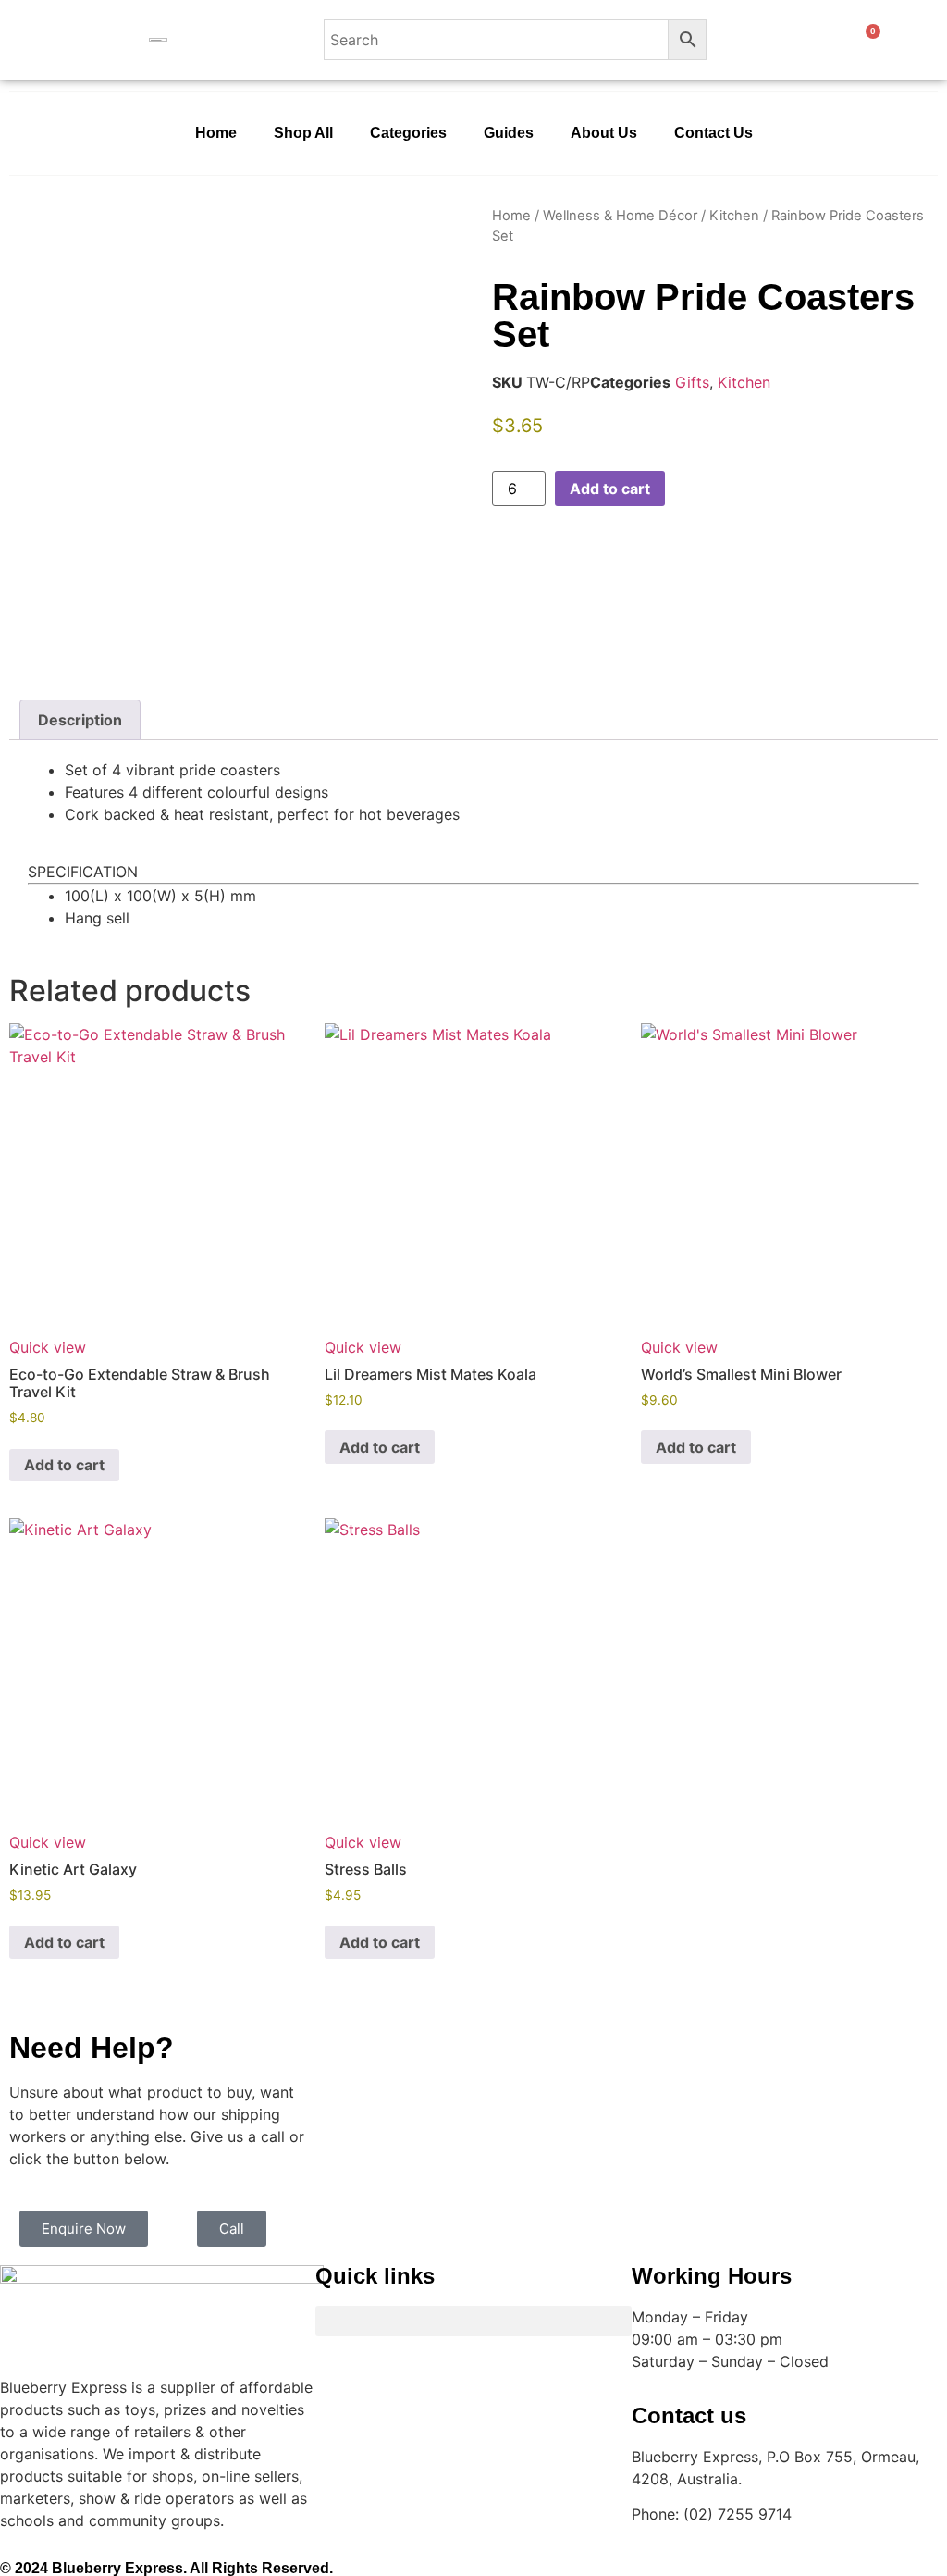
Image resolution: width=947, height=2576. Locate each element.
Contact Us (713, 133)
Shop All (303, 133)
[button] (473, 2321)
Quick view (48, 1347)
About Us (604, 133)
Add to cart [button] (64, 1465)
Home (216, 133)
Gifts (692, 382)
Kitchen (734, 216)
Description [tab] (80, 720)
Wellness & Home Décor (620, 216)
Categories (408, 133)
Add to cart (610, 489)
